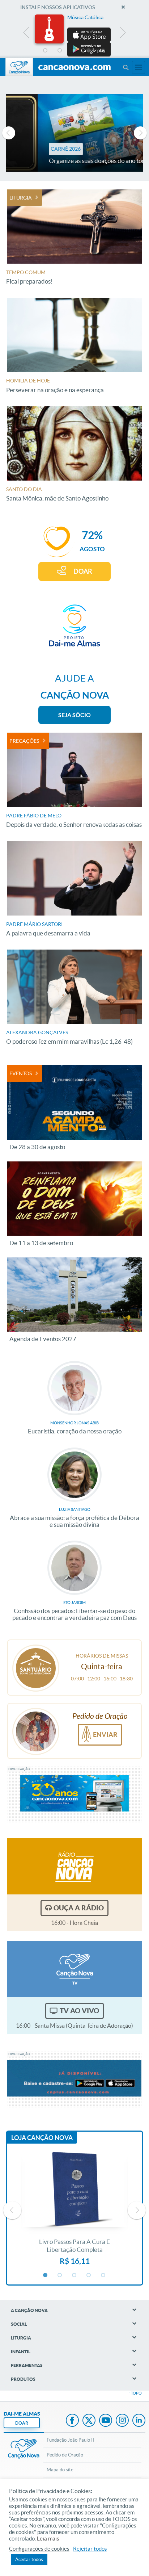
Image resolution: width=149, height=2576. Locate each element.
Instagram (122, 2421)
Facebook (72, 2421)
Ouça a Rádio (79, 1908)
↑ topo (135, 2393)
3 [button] (74, 51)
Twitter (89, 2421)
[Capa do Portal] (74, 68)
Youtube (106, 2421)
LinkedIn (139, 2421)
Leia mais (48, 2539)
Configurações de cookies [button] (39, 2549)
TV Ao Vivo (79, 2011)
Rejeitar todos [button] (90, 2549)
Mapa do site (60, 2470)
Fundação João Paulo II (70, 2440)
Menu (125, 67)
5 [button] (103, 51)
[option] (74, 35)
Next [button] (122, 34)
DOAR (83, 571)
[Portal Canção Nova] (19, 67)
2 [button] (60, 51)
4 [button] (89, 51)
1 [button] (46, 51)
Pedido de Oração (65, 2455)
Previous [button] (27, 34)
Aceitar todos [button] (29, 2560)
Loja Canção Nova (42, 2138)
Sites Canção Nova (139, 67)
